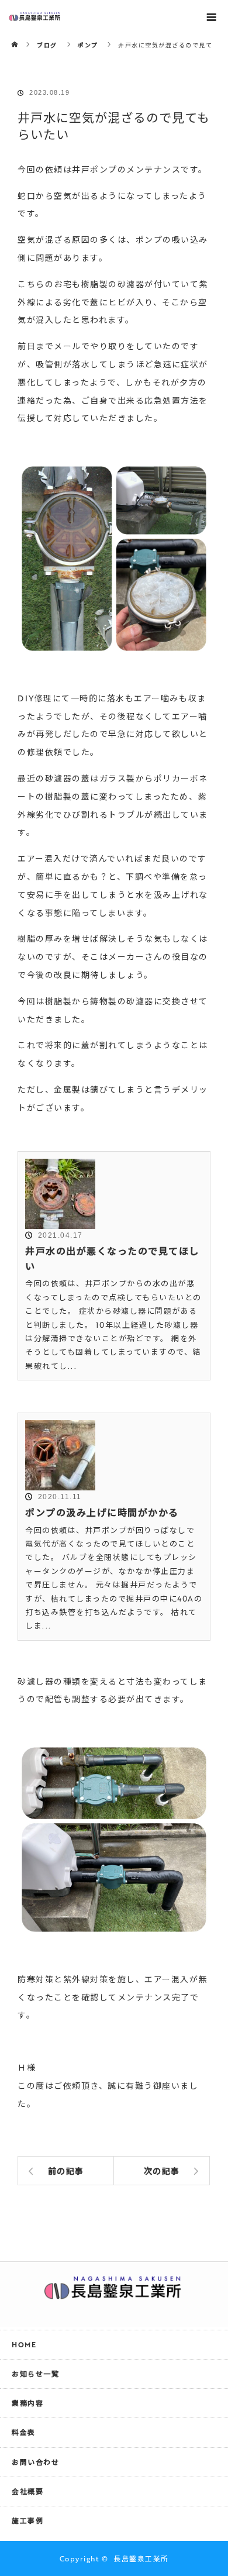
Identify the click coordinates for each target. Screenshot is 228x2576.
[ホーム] (15, 37)
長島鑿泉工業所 (141, 2558)
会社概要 (27, 2491)
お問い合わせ (35, 2462)
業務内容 (27, 2403)
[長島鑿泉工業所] (114, 2293)
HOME (24, 2344)
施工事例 (27, 2520)
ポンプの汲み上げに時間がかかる (102, 1513)
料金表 (24, 2432)
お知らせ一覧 (35, 2374)
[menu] (212, 16)
